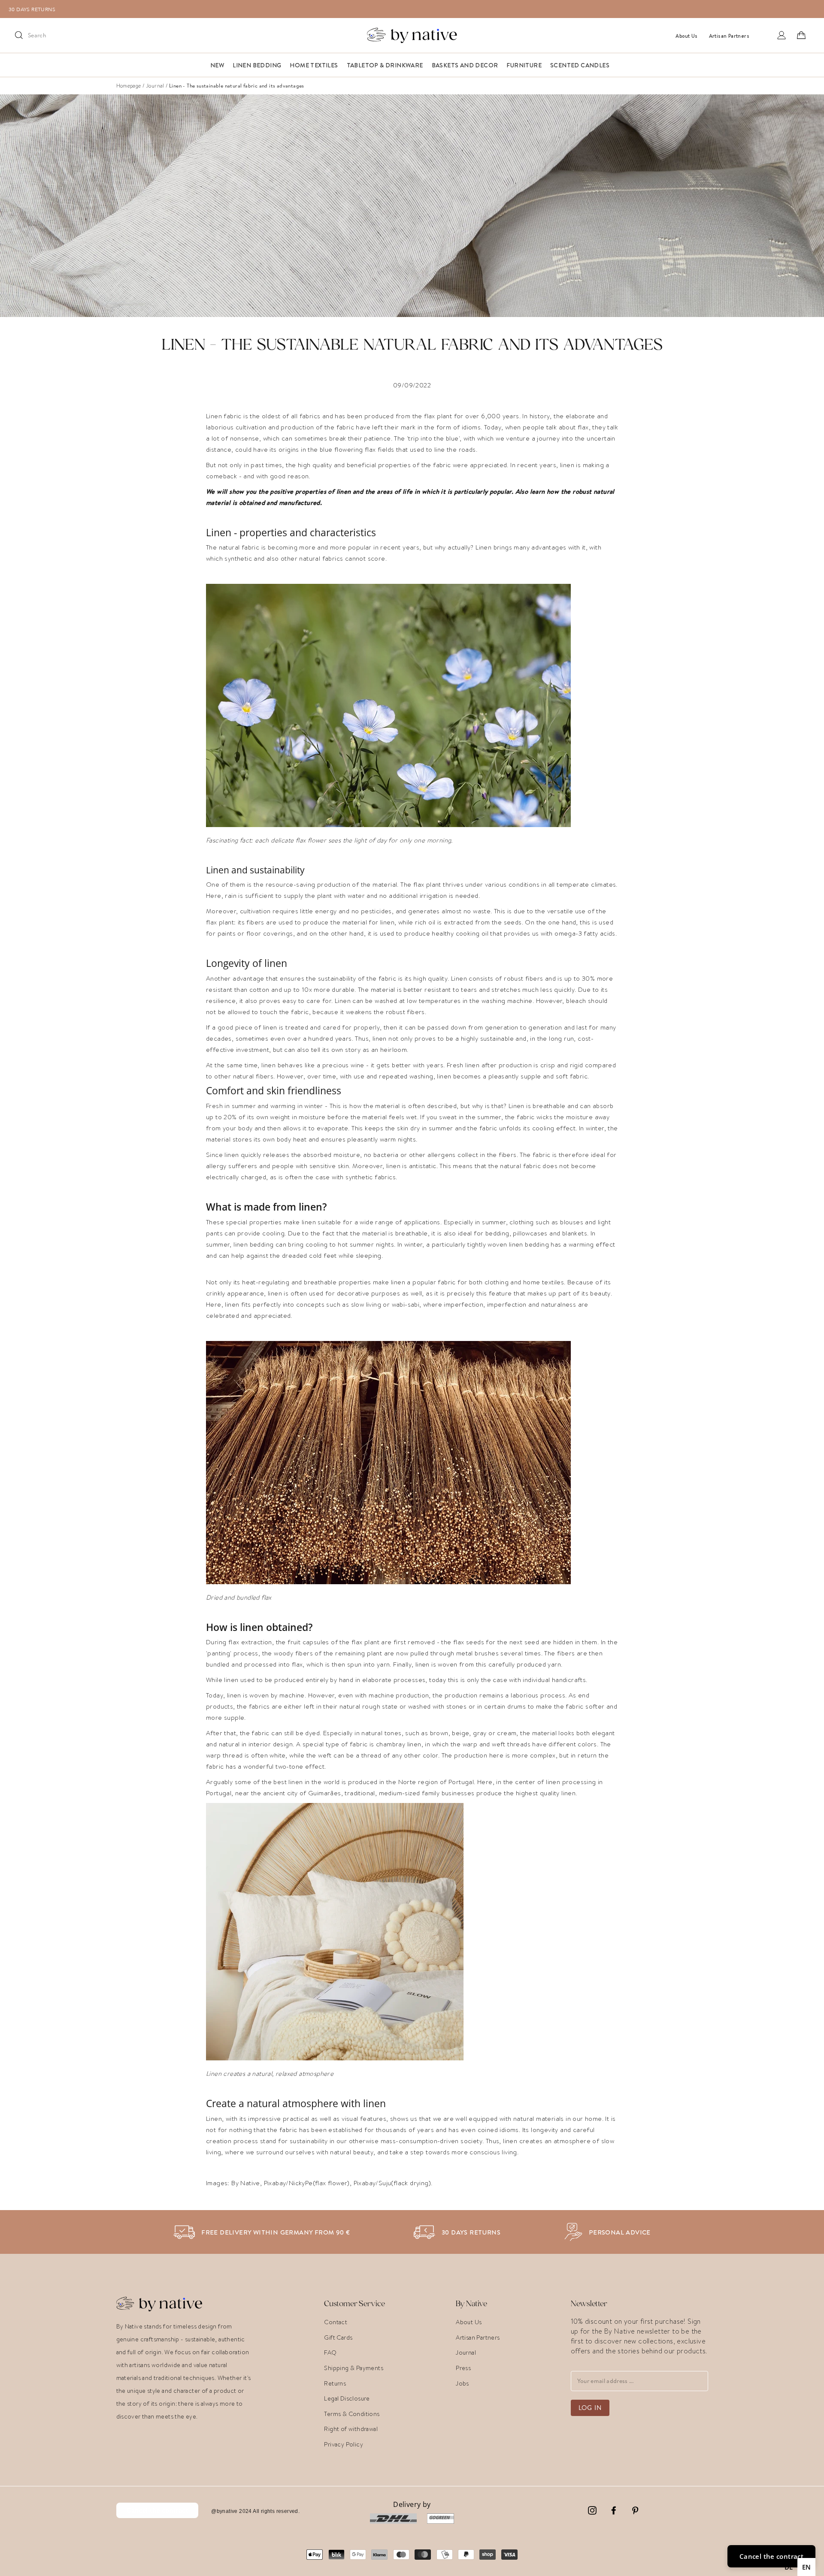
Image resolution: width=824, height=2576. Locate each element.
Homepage (129, 86)
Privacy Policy (344, 2444)
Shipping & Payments (354, 2368)
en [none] (807, 2567)
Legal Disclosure (347, 2398)
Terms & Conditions (352, 2414)
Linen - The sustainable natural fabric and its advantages (237, 86)
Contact (336, 2322)
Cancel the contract (158, 2510)
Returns (335, 2383)
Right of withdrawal (351, 2429)
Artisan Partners (478, 2337)
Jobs (462, 2383)
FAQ (330, 2353)
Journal (155, 86)
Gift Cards (338, 2337)
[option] (416, 9)
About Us (469, 2322)
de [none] (789, 2567)
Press (463, 2368)
